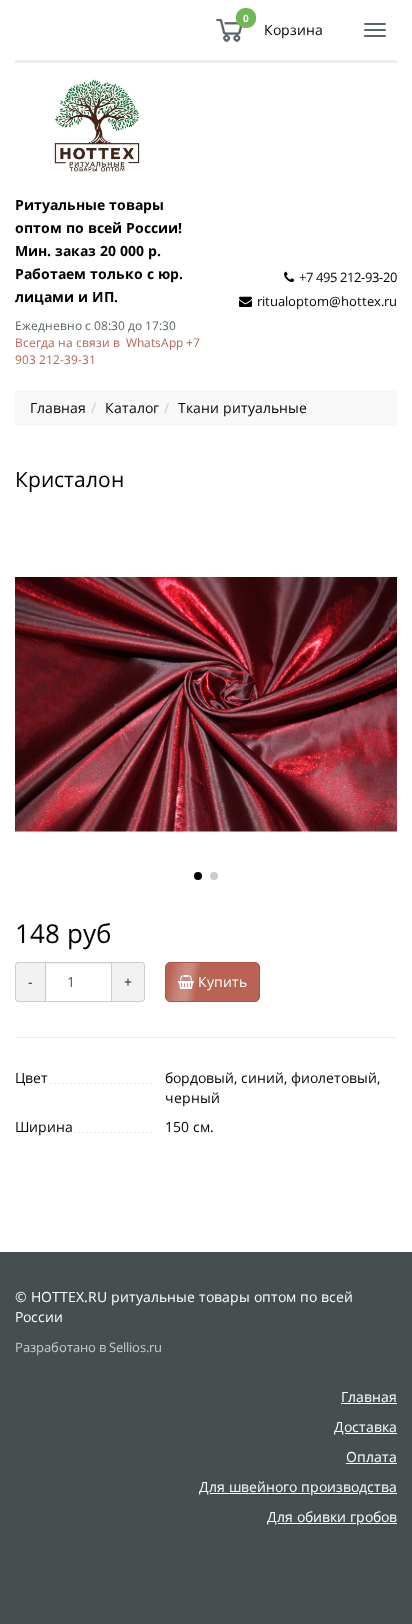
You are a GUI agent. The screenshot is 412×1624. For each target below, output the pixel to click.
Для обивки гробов (332, 1516)
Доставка (365, 1426)
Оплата (371, 1456)
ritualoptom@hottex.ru (327, 301)
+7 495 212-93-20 (348, 277)
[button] (198, 876)
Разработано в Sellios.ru (88, 1347)
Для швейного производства (298, 1486)
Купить (220, 981)
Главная (369, 1396)
